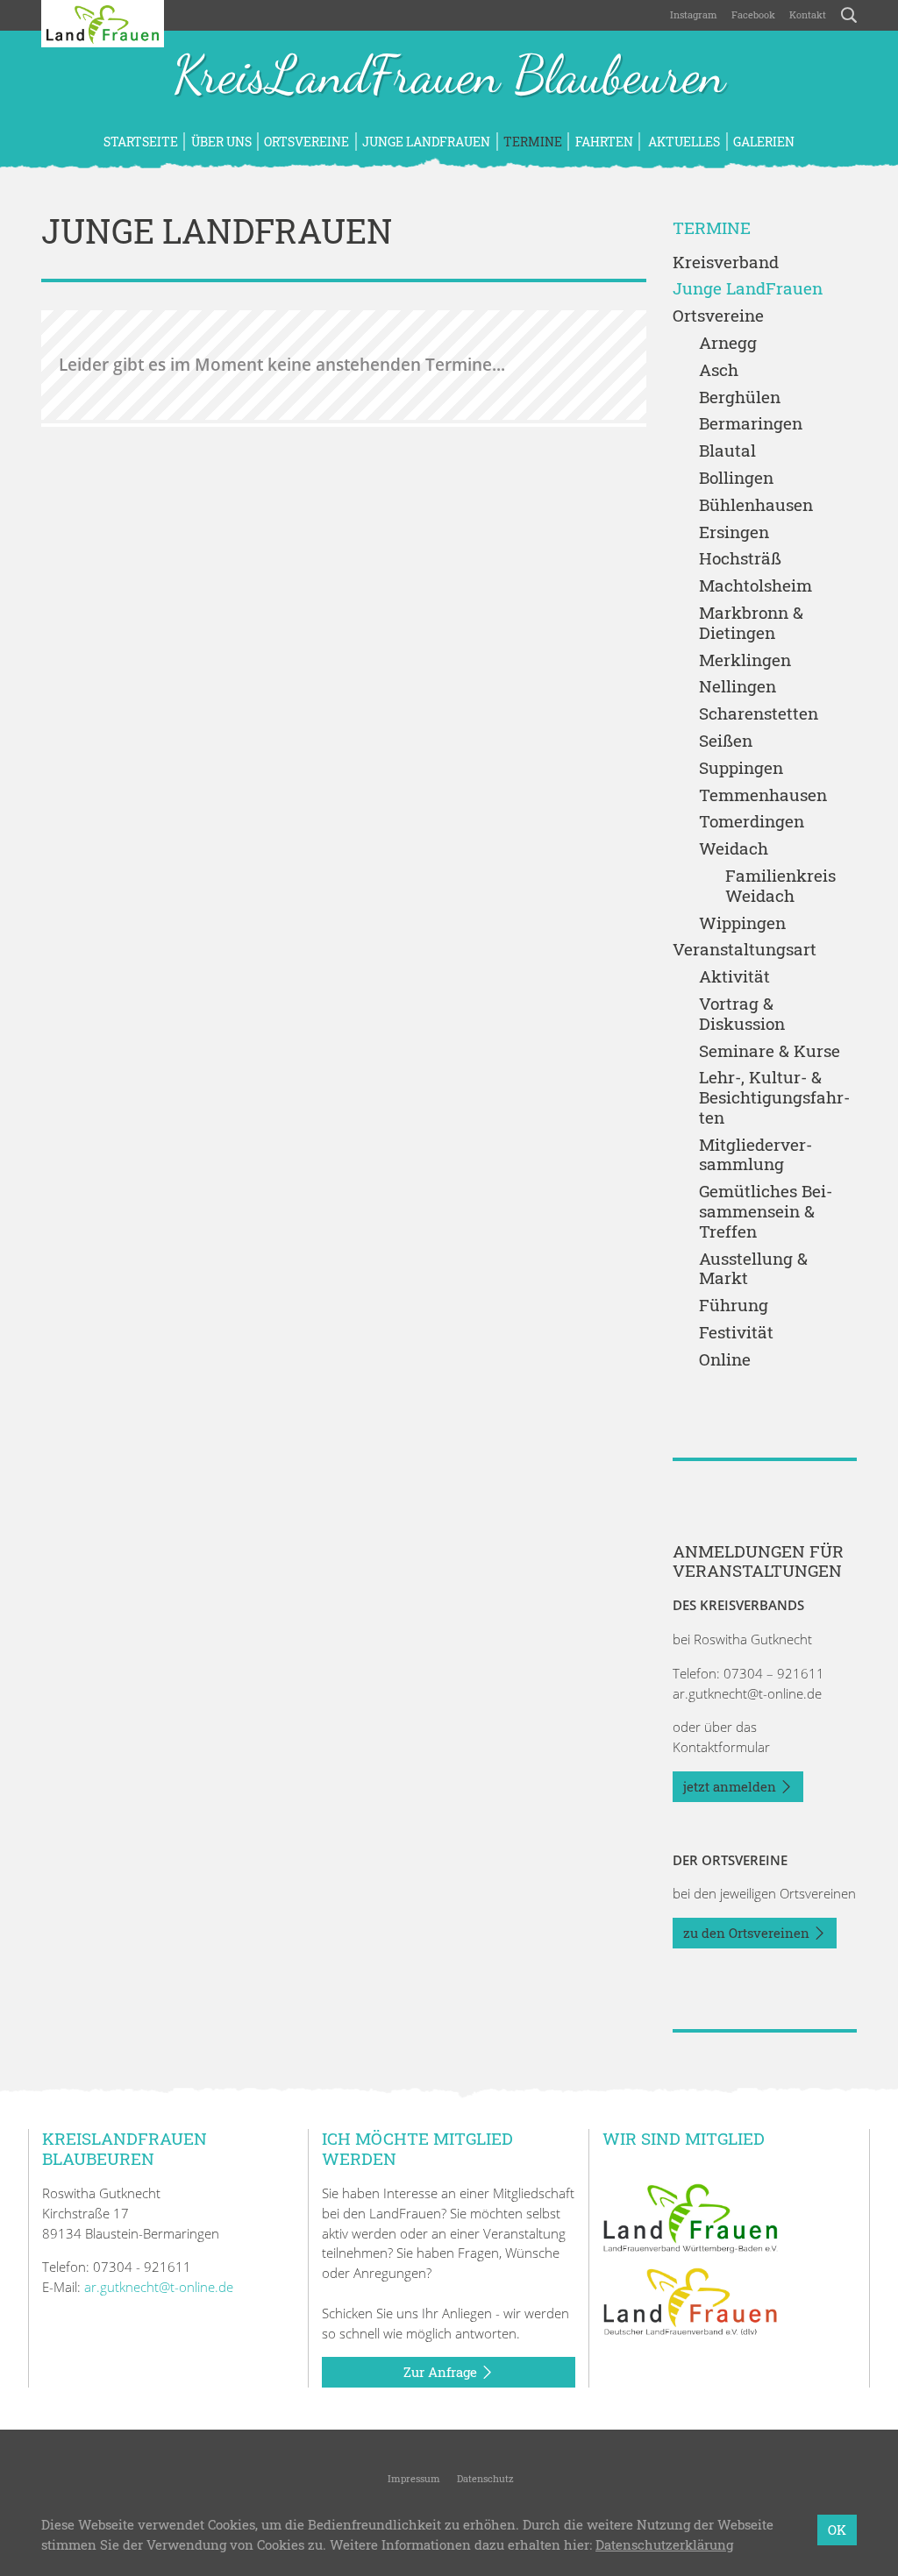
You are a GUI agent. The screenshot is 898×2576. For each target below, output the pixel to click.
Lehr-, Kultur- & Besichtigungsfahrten (774, 1097)
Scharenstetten (759, 714)
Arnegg (728, 343)
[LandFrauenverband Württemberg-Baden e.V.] (690, 2217)
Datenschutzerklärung (664, 2544)
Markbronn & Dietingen (751, 623)
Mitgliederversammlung (755, 1155)
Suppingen (741, 768)
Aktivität (734, 977)
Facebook (753, 14)
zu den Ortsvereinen (748, 1933)
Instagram (694, 14)
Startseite (141, 142)
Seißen (726, 741)
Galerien (764, 142)
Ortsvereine (306, 142)
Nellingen (738, 687)
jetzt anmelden (731, 1786)
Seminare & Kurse (770, 1051)
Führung (734, 1306)
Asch (719, 370)
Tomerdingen (752, 822)
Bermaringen (751, 424)
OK (837, 2530)
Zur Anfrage (442, 2372)
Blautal (727, 451)
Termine (533, 142)
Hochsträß (740, 559)
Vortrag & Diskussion (742, 1014)
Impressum (413, 2478)
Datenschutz (484, 2478)
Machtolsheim (755, 586)
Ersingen (734, 532)
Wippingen (742, 923)
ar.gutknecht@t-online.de (747, 1693)
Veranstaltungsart (745, 950)
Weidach (734, 849)
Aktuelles (683, 142)
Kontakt (808, 14)
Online (725, 1360)
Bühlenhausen (756, 505)
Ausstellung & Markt (753, 1269)
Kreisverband (726, 263)
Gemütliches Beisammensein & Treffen (766, 1211)
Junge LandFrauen (426, 142)
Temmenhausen (763, 795)
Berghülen (740, 397)
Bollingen (736, 478)
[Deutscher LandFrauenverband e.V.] (690, 2300)
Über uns (221, 142)
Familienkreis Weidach (780, 886)
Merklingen (745, 660)
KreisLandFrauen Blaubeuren (449, 77)
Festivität (736, 1333)
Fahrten (604, 142)
